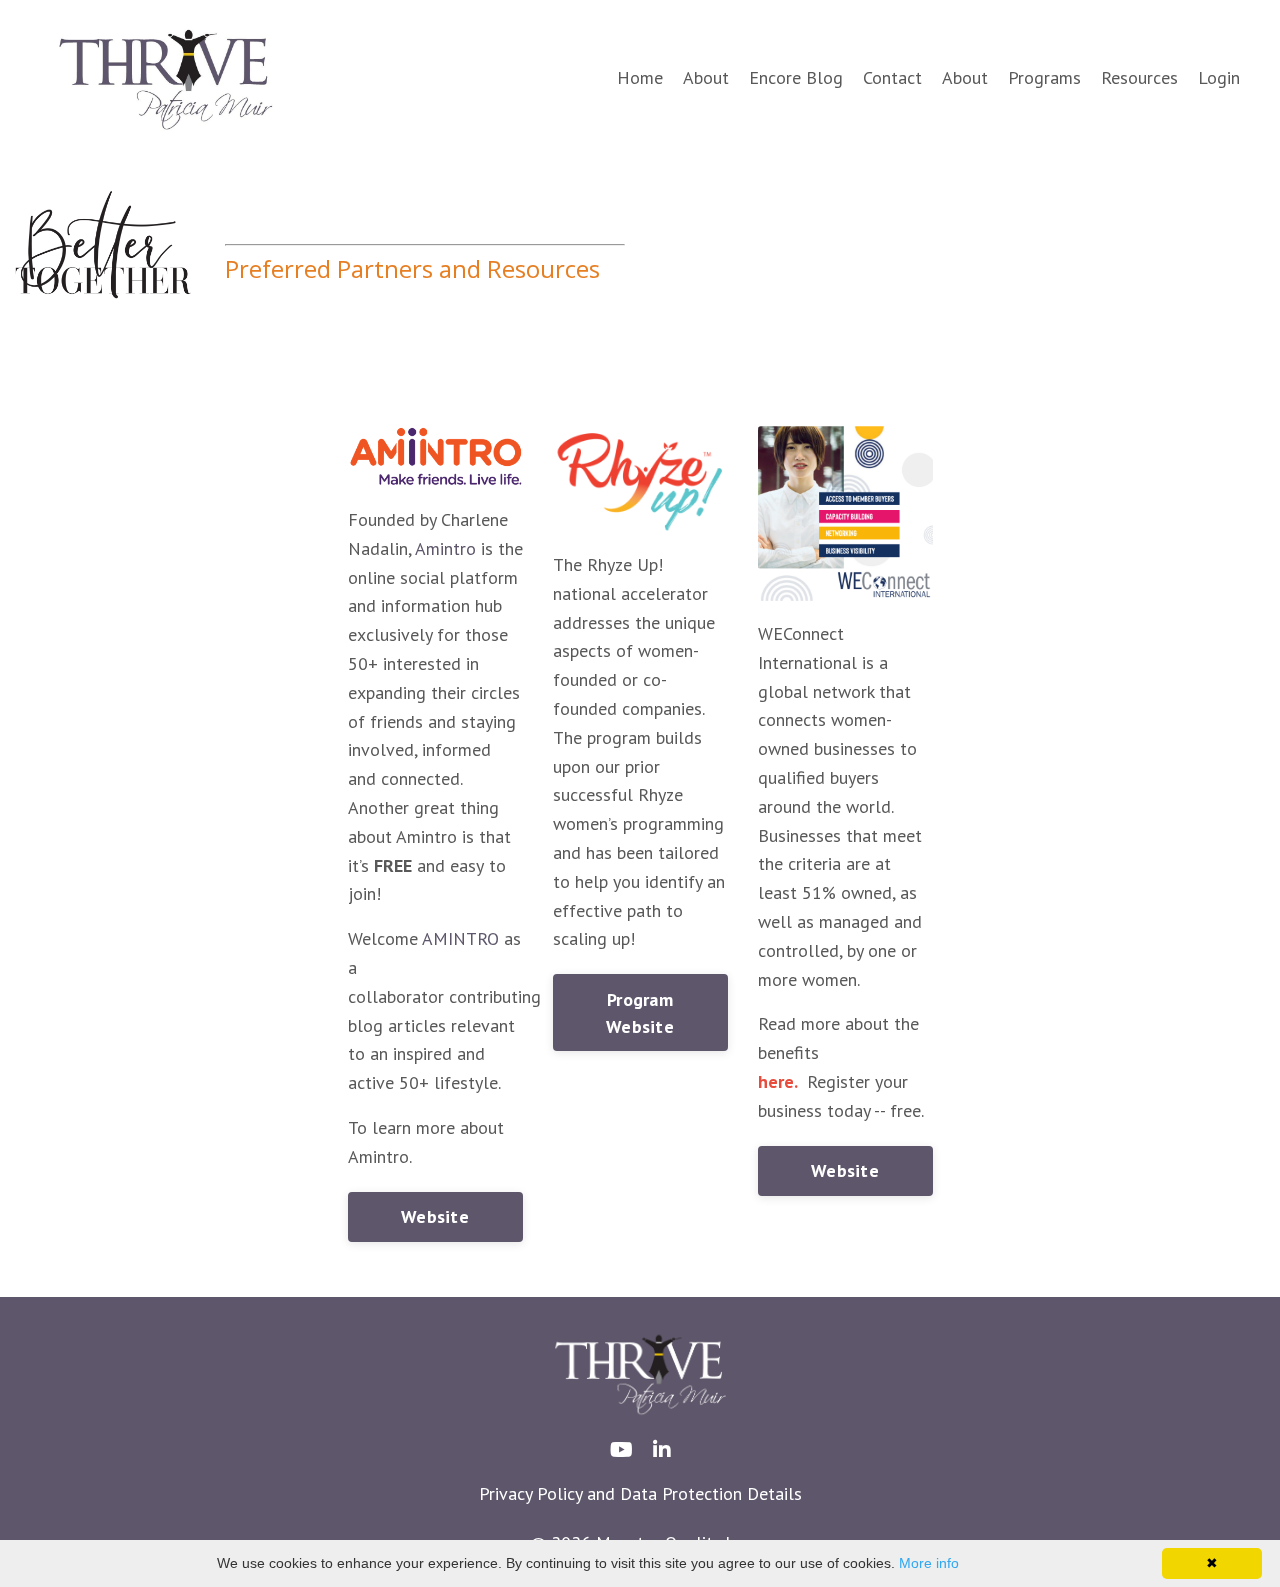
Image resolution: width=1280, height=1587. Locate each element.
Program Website (640, 1013)
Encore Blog (796, 77)
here (776, 1081)
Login (1219, 77)
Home (640, 77)
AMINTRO (460, 938)
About (706, 77)
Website (435, 1216)
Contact (892, 77)
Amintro (445, 548)
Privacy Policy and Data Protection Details (640, 1493)
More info (929, 1563)
